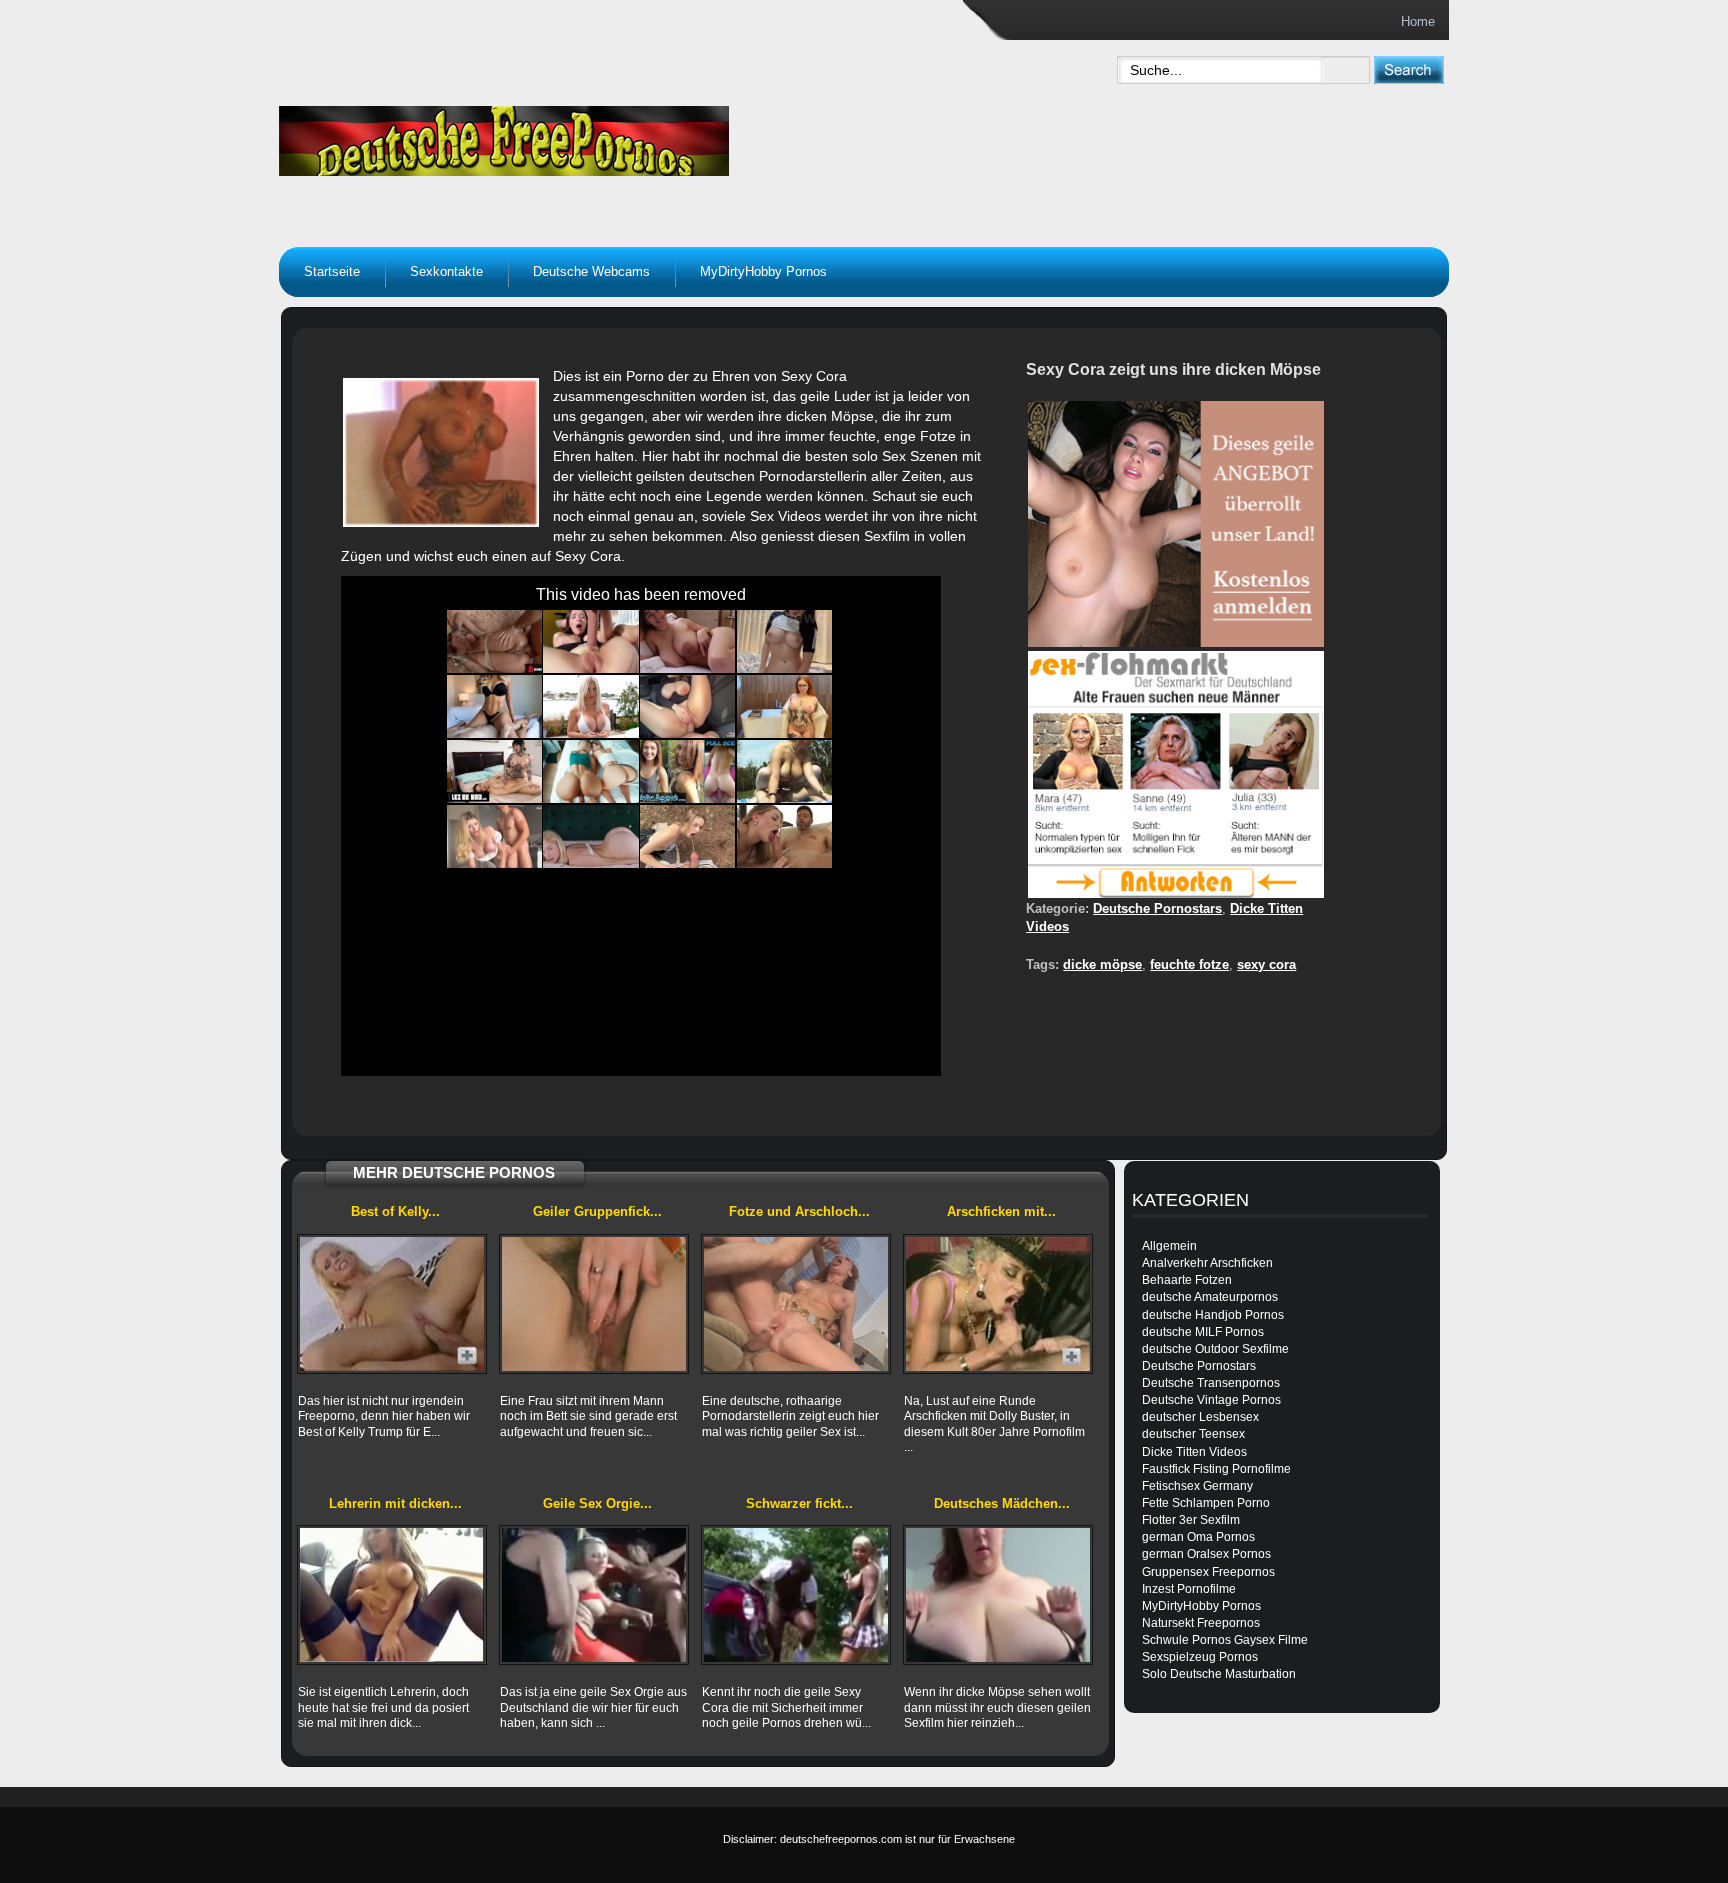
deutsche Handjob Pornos (1213, 1315)
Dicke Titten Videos (1194, 1452)
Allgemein (1169, 1246)
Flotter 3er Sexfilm (1191, 1520)
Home (1418, 21)
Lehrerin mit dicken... (395, 1503)
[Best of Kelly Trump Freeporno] (392, 1304)
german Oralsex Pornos (1206, 1554)
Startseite (332, 271)
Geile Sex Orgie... (597, 1503)
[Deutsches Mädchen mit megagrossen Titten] (998, 1595)
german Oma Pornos (1198, 1537)
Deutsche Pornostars (1157, 908)
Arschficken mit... (1001, 1211)
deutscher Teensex (1193, 1434)
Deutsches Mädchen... (1002, 1503)
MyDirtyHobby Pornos (763, 271)
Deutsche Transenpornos (1211, 1383)
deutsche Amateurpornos (1210, 1297)
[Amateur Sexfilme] (630, 136)
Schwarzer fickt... (799, 1503)
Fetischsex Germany (1197, 1486)
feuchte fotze (1189, 964)
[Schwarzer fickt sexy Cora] (796, 1595)
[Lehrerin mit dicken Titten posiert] (392, 1595)
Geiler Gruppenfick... (597, 1211)
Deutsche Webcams (591, 271)
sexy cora (1266, 964)
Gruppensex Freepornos (1208, 1572)
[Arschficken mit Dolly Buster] (998, 1304)
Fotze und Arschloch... (799, 1211)
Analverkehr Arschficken (1207, 1263)
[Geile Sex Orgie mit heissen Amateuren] (594, 1595)
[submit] (1408, 69)
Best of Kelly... (395, 1211)
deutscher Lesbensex (1200, 1417)
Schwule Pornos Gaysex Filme (1225, 1640)
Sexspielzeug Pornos (1200, 1657)
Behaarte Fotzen (1187, 1280)
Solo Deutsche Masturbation (1219, 1674)
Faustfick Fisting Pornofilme (1216, 1469)
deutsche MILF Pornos (1203, 1332)
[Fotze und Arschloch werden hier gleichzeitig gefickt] (796, 1304)
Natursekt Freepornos (1201, 1623)
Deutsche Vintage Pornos (1211, 1400)
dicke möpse (1102, 964)
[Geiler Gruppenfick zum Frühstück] (594, 1304)
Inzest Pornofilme (1189, 1589)
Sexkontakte (446, 271)
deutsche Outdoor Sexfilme (1215, 1349)
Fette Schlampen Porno (1206, 1503)
